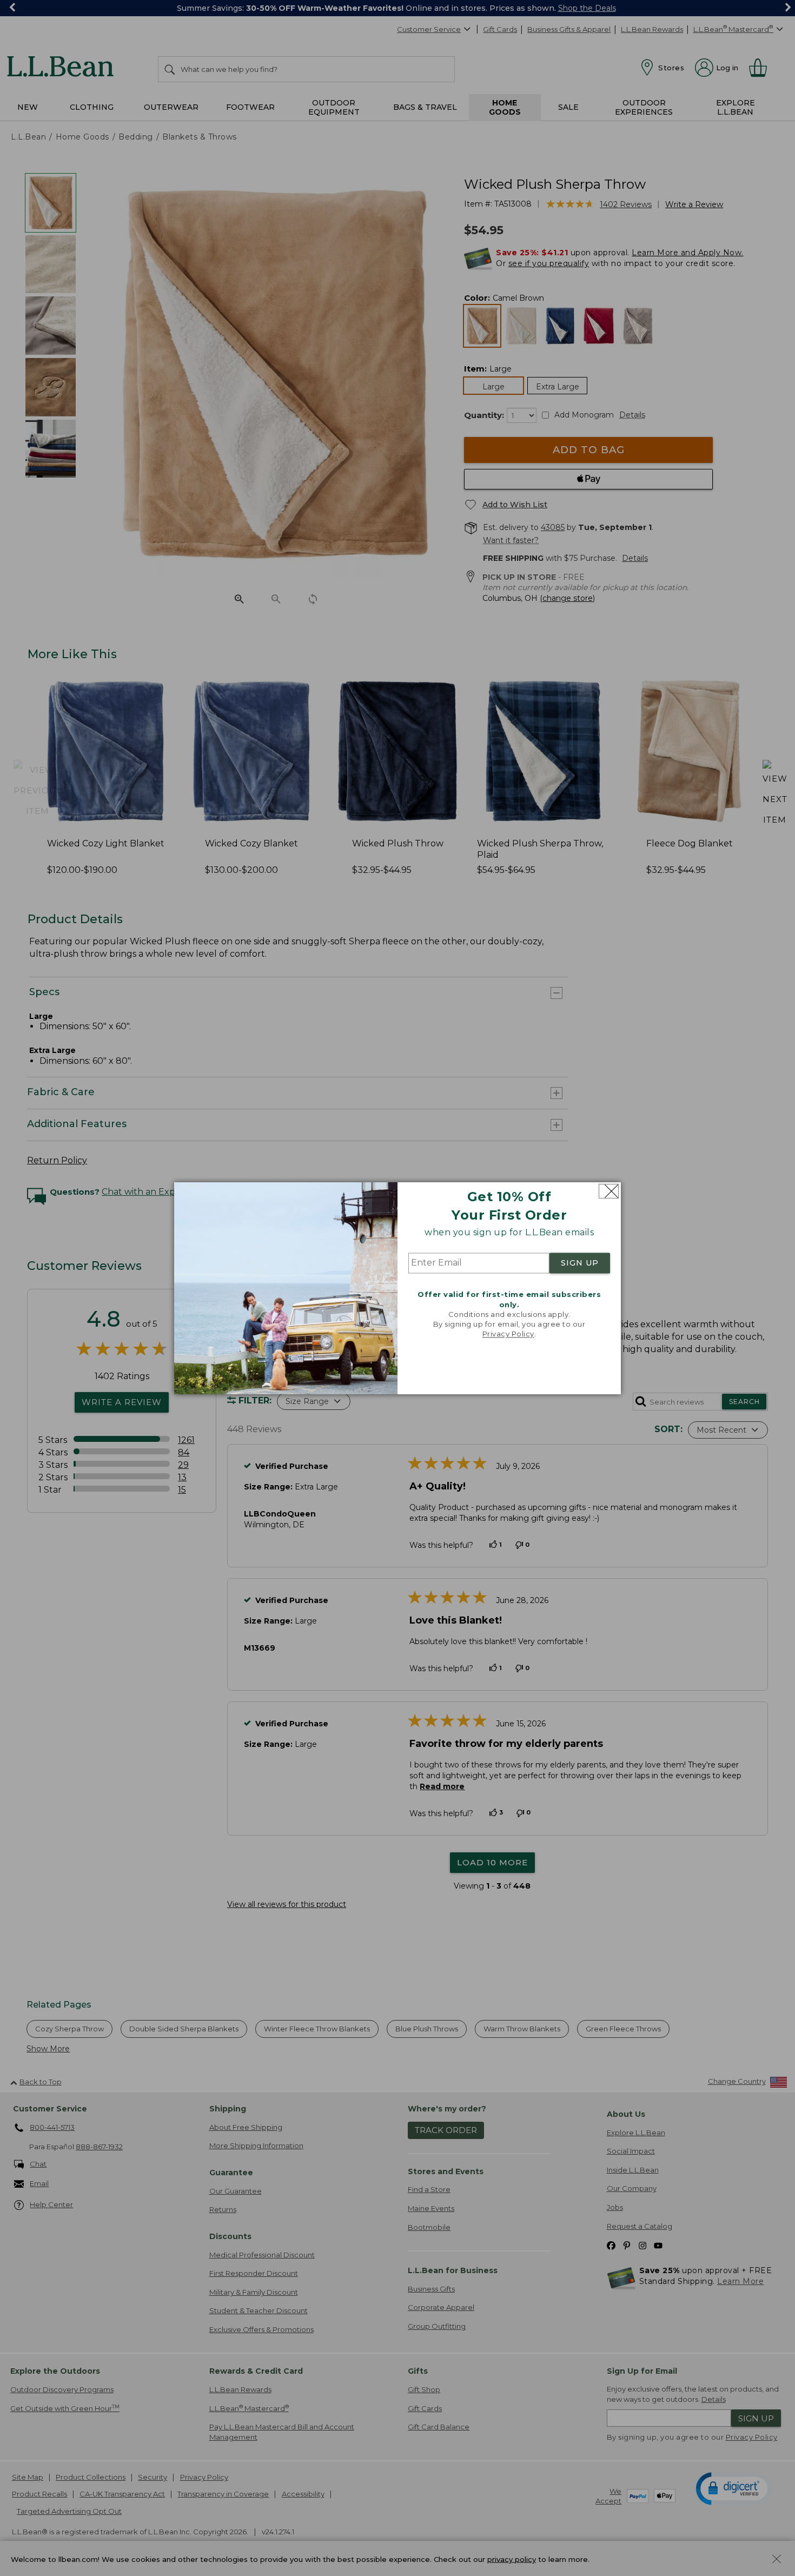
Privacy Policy (508, 1334)
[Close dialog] (609, 1191)
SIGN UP (580, 1263)
